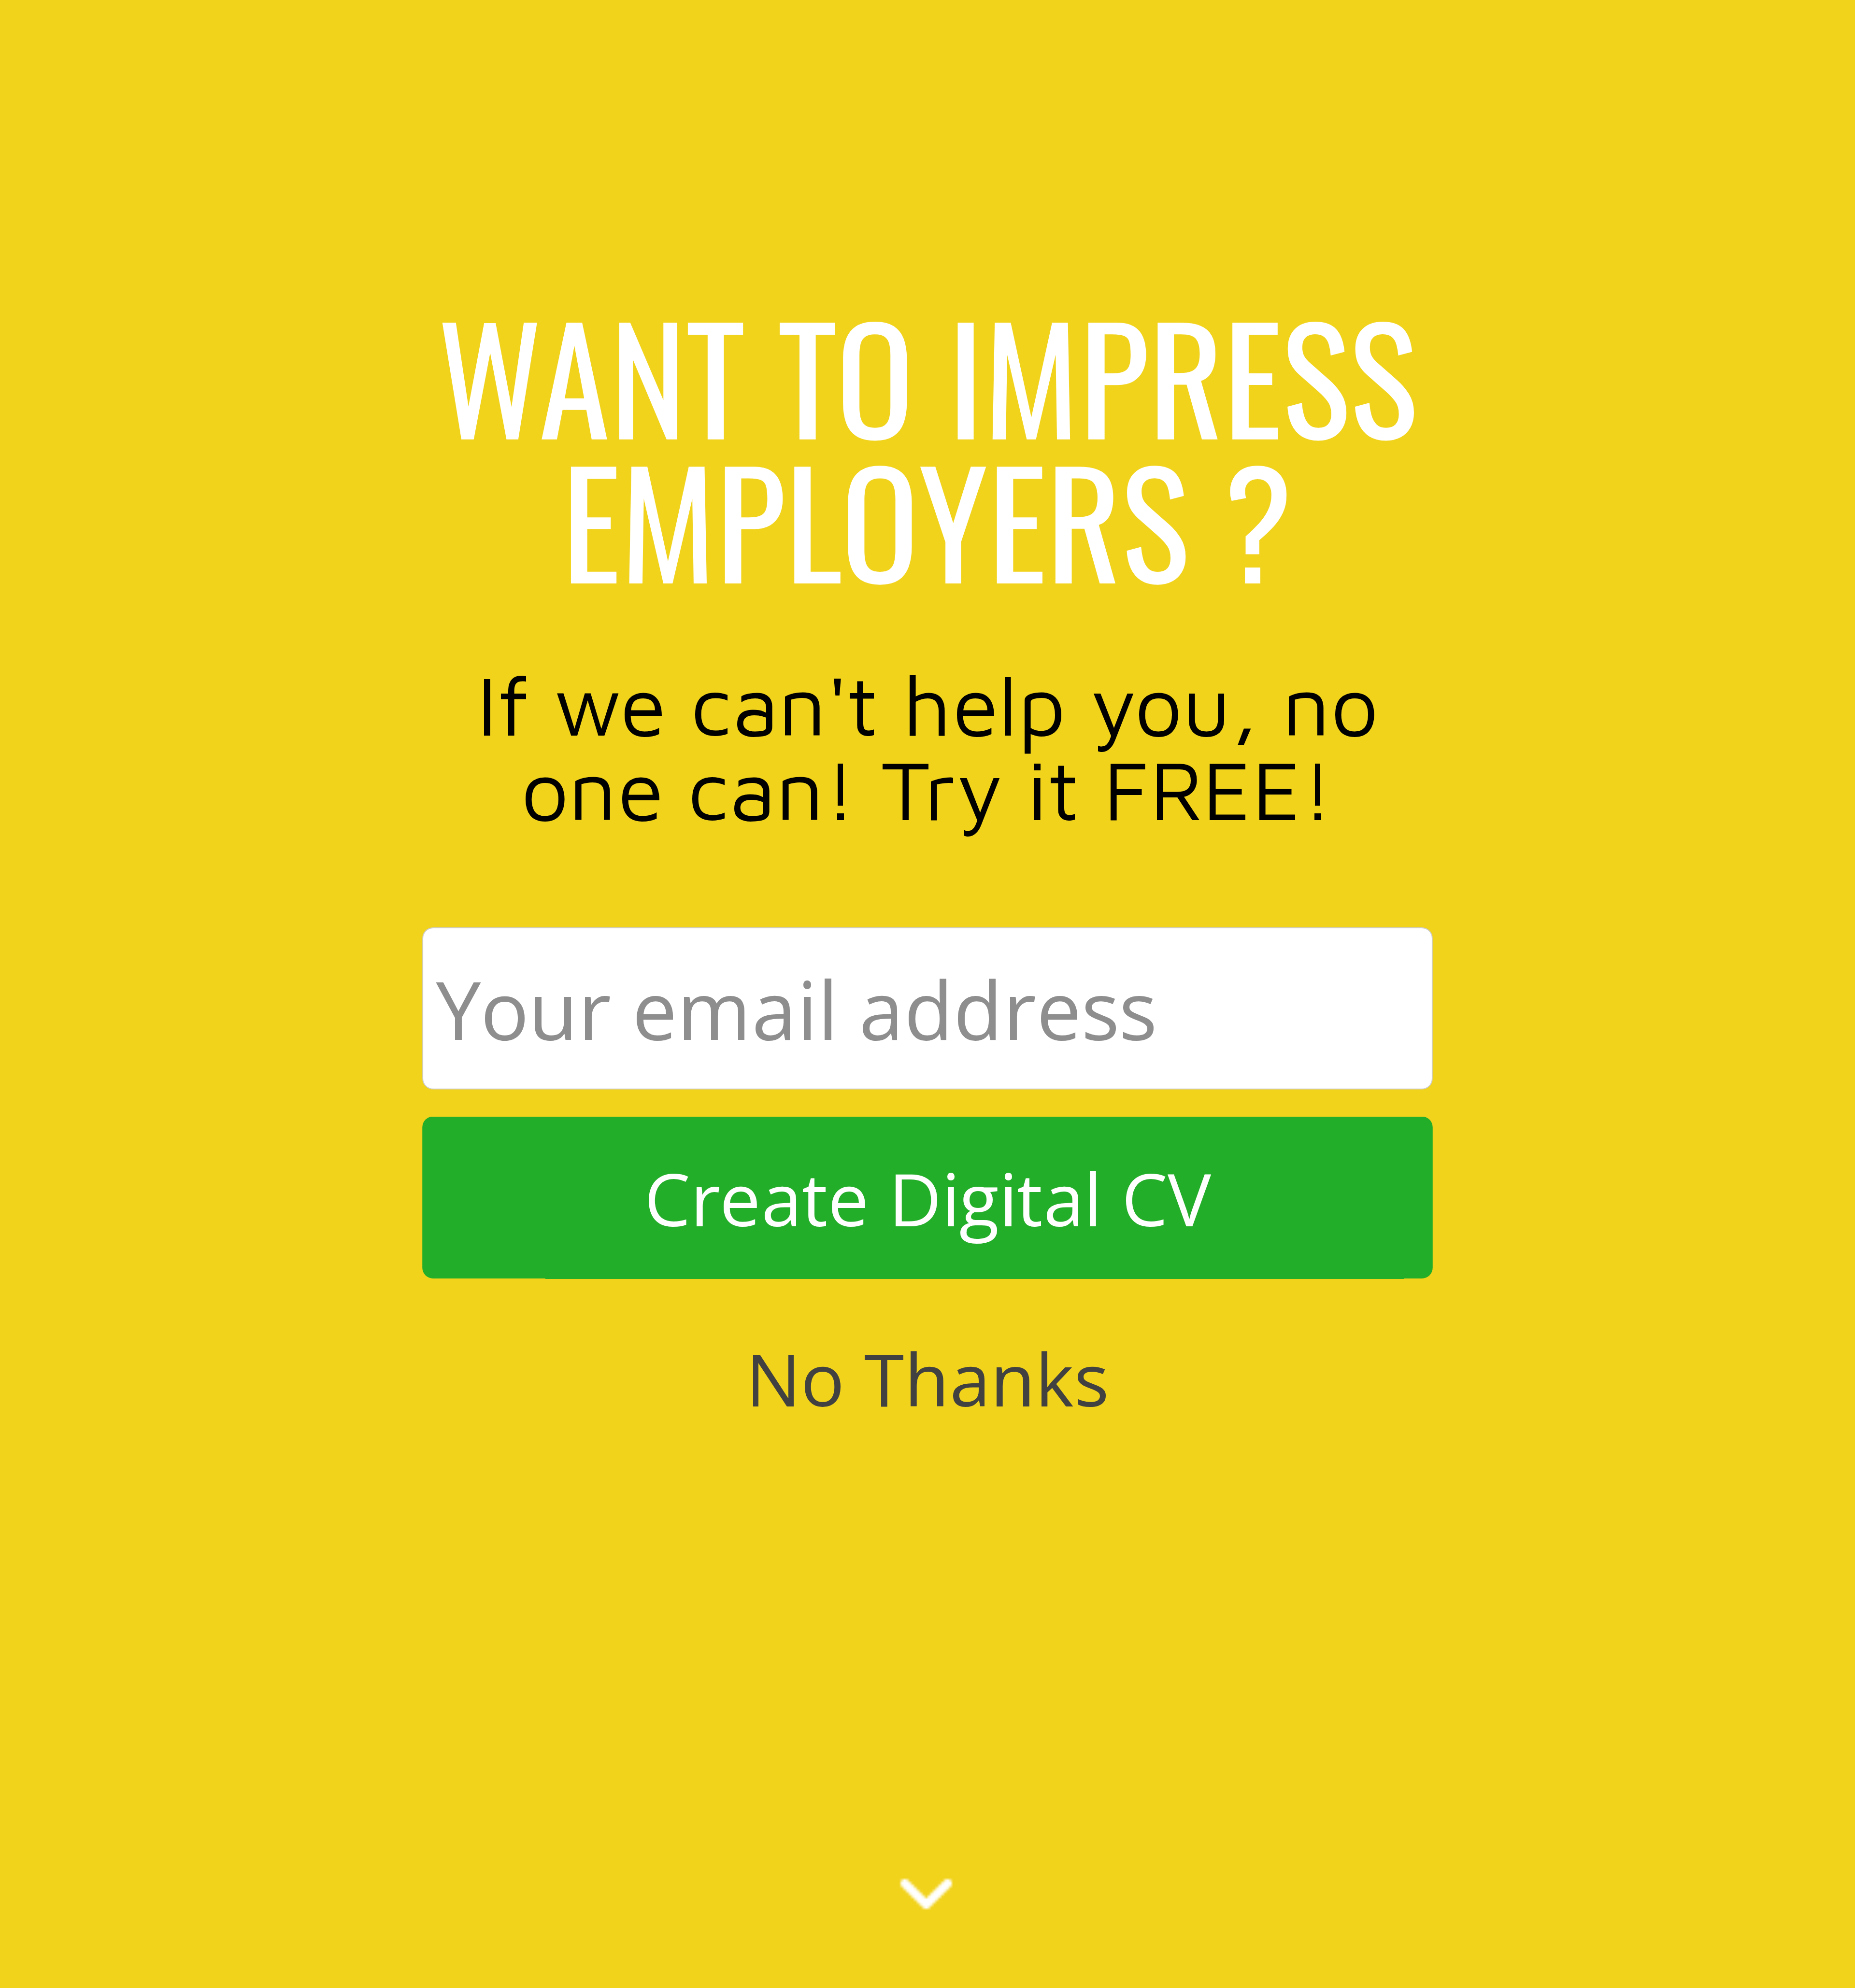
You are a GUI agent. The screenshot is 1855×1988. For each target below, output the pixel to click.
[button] (927, 447)
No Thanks (927, 1378)
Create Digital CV (928, 1198)
